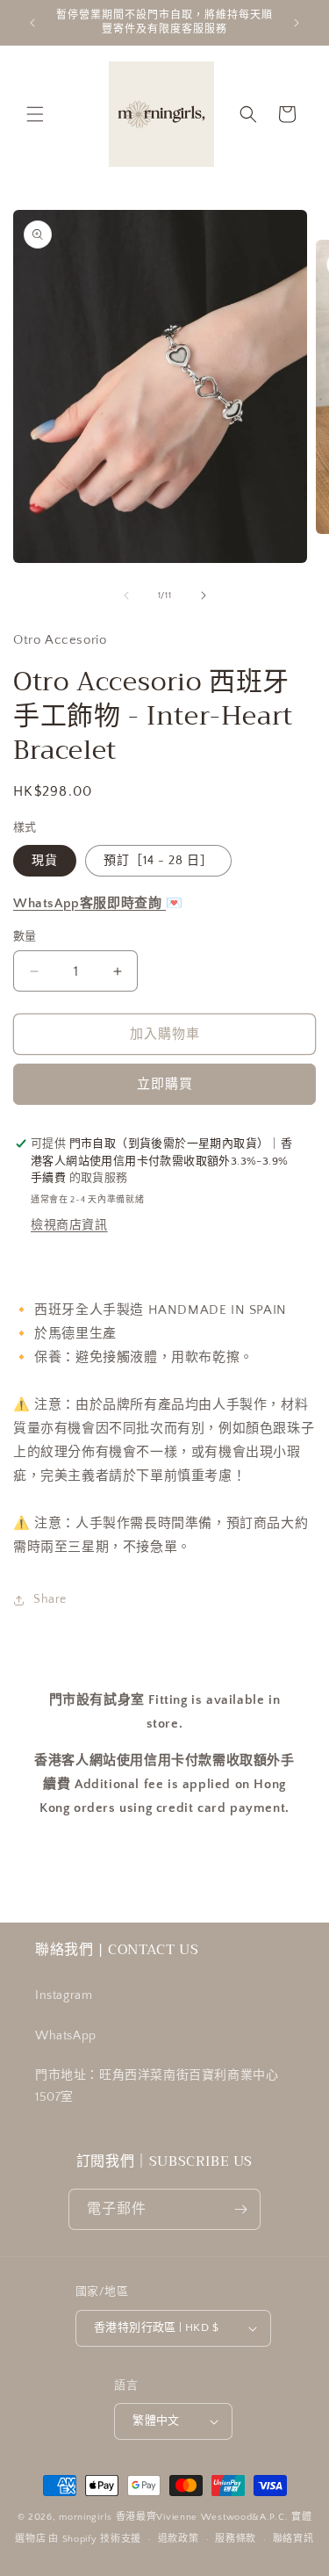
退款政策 (179, 2539)
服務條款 (236, 2539)
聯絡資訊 (293, 2539)
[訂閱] (240, 2209)
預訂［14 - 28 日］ (158, 861)
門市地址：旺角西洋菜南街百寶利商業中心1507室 (157, 2086)
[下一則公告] (297, 23)
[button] (35, 114)
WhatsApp (66, 2036)
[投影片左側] (126, 595)
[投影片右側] (204, 595)
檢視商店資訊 (69, 1225)
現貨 (45, 861)
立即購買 (165, 1084)
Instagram (64, 1995)
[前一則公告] (32, 23)
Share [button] (50, 1599)
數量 (25, 936)
